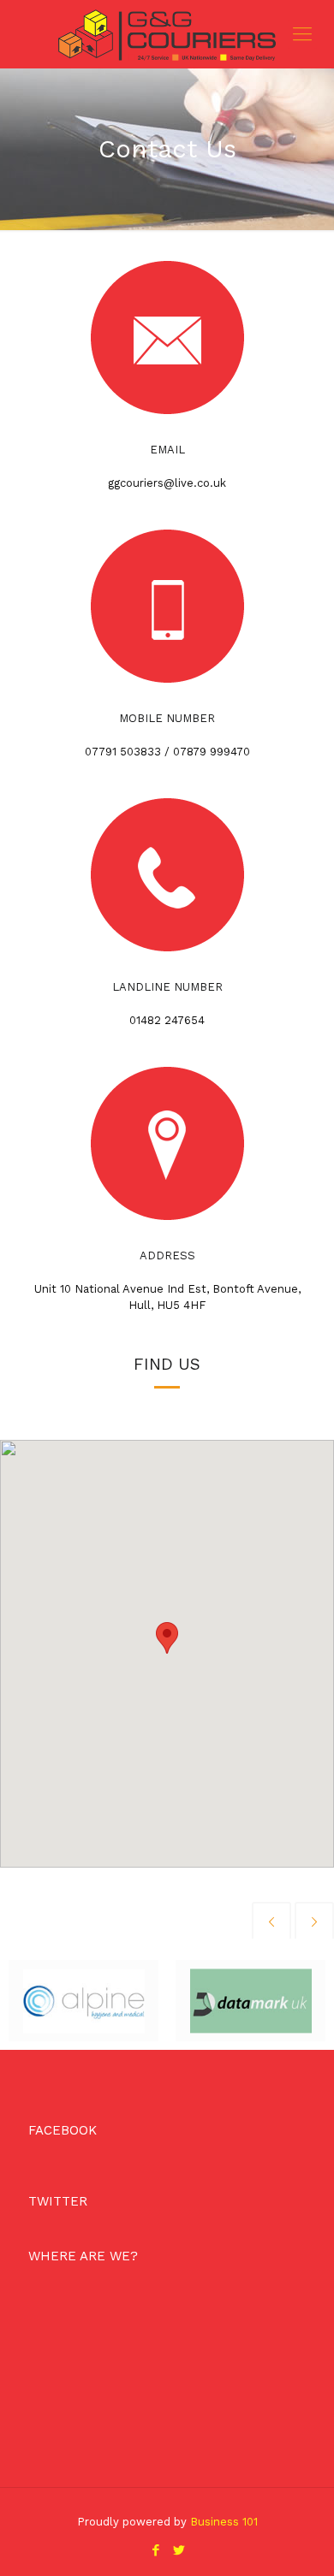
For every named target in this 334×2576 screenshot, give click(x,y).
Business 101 (224, 2522)
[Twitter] (179, 2550)
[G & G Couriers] (167, 34)
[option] (83, 2001)
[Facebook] (155, 2550)
